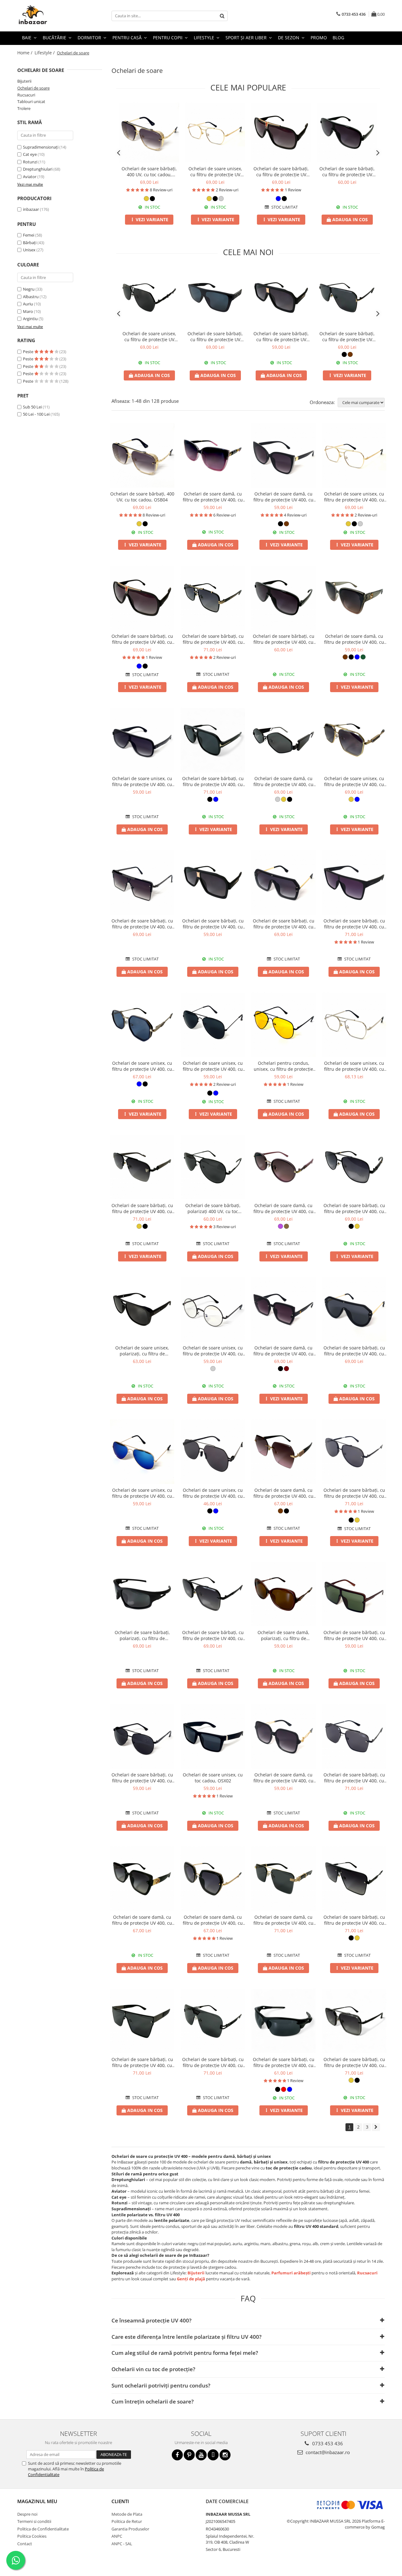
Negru (29, 289)
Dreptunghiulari (38, 169)
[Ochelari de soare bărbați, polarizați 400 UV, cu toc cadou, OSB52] (213, 1167)
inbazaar (31, 209)
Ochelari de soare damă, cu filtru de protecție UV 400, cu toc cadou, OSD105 (354, 639)
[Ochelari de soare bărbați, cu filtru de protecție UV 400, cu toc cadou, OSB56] (283, 2021)
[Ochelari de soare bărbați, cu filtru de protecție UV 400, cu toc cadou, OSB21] (354, 1309)
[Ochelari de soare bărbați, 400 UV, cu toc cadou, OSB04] (149, 133)
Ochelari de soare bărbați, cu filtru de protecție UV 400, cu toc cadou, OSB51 (213, 2062)
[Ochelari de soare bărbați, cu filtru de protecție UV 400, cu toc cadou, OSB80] (215, 298)
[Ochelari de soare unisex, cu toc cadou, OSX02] (213, 1736)
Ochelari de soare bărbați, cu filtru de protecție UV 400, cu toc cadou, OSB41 (354, 1920)
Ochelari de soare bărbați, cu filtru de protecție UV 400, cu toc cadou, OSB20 (284, 924)
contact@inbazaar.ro (327, 2452)
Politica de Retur (127, 2521)
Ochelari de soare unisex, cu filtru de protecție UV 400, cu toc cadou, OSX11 (213, 1066)
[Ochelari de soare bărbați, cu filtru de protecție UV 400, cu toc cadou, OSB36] (354, 1736)
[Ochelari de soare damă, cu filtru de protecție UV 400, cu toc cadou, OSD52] (142, 1879)
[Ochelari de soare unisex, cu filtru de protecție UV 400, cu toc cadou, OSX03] (142, 740)
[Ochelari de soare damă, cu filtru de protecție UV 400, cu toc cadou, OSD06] (213, 455)
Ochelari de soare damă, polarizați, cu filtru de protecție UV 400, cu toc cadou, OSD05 (283, 1635)
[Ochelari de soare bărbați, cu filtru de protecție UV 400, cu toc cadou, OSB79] (281, 298)
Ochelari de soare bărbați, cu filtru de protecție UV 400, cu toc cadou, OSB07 (354, 1635)
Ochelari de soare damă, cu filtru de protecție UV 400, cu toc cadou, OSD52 (142, 1920)
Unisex (29, 250)
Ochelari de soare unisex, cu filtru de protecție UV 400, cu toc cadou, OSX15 (213, 1493)
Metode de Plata (127, 2514)
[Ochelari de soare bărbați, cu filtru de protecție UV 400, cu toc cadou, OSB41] (354, 1879)
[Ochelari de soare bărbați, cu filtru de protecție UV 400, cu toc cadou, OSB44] (213, 598)
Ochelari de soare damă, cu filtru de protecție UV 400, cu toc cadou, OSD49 (283, 1493)
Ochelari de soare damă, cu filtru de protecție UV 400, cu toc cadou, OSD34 (283, 1351)
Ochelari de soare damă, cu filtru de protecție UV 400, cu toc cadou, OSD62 (283, 1920)
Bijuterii (24, 81)
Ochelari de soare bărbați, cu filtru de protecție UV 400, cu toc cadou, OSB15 (142, 1778)
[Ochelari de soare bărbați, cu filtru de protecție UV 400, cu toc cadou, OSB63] (354, 2021)
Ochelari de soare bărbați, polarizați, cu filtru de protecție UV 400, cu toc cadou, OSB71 (142, 1635)
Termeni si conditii (34, 2521)
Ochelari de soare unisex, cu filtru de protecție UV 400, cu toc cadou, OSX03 (142, 781)
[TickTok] (213, 2455)
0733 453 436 (327, 2443)
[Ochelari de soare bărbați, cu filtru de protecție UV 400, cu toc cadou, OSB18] (142, 882)
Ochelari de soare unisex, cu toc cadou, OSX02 (213, 1778)
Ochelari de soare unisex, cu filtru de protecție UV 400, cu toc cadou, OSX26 (354, 1066)
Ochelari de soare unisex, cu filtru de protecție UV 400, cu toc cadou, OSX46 (149, 336)
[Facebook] (177, 2455)
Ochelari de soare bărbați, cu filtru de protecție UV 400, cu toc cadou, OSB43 (142, 1208)
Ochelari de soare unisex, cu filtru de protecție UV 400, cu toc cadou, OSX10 (142, 1493)
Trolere (24, 108)
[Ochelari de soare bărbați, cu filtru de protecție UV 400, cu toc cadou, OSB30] (354, 882)
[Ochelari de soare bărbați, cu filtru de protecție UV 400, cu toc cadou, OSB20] (283, 882)
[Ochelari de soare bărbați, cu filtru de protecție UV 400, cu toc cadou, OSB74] (354, 1167)
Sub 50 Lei (32, 407)
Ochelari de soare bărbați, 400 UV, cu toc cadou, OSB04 (149, 172)
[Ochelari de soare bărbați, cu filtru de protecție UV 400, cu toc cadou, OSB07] (354, 1594)
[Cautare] (222, 16)
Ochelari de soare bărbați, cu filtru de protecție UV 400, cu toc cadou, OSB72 (213, 1635)
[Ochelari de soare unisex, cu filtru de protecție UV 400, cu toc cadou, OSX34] (213, 1309)
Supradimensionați (41, 147)
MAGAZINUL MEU (37, 2501)
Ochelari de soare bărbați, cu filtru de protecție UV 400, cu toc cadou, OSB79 (281, 336)
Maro (28, 311)
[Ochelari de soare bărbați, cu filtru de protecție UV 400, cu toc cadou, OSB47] (142, 2021)
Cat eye (30, 154)
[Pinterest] (189, 2455)
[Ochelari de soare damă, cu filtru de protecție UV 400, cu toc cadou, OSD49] (283, 1452)
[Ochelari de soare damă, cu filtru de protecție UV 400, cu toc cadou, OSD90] (283, 1167)
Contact (25, 2544)
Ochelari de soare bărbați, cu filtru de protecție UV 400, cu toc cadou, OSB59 (213, 781)
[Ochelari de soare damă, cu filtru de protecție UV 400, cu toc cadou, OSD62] (283, 1879)
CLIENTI (120, 2501)
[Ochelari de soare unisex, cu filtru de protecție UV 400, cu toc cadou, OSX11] (213, 1025)
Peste (29, 352)
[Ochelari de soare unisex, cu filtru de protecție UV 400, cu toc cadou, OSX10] (142, 1452)
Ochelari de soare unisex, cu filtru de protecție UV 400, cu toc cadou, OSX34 (213, 1351)
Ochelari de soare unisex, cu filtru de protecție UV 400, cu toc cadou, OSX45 (142, 1066)
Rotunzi (30, 162)
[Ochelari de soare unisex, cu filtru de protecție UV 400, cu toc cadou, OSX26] (354, 1025)
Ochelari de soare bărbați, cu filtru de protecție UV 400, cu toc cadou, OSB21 (354, 1351)
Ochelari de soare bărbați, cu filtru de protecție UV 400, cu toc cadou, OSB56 (284, 2062)
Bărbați (30, 243)
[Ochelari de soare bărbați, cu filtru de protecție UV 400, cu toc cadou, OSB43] (142, 1167)
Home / (25, 53)
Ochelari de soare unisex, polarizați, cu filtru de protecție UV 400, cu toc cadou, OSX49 (142, 1351)
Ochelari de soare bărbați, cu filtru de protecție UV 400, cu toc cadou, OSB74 (354, 1208)
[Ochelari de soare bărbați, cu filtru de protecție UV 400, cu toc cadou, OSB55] (281, 133)
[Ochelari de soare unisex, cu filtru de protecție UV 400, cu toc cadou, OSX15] (213, 1452)
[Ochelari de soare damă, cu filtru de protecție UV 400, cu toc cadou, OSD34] (283, 1309)
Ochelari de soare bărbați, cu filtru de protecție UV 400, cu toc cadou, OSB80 (215, 336)
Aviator (30, 177)
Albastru (31, 297)
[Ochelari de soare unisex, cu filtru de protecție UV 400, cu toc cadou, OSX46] (149, 298)
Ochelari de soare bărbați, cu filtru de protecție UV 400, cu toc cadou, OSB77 (347, 336)
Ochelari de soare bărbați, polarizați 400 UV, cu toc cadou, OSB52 (213, 1208)
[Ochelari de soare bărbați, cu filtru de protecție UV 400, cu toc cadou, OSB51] (213, 2021)
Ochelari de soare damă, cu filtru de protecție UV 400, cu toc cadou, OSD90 (283, 1208)
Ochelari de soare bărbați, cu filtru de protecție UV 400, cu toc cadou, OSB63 (354, 2062)
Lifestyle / (45, 53)
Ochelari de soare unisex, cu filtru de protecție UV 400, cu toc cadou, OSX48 (354, 781)
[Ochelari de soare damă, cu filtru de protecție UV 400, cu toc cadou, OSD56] (213, 1879)
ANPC (117, 2536)
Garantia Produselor (130, 2529)
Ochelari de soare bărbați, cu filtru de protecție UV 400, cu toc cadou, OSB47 (142, 2062)
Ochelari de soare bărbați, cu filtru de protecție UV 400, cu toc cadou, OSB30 (354, 924)
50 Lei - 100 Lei (36, 414)
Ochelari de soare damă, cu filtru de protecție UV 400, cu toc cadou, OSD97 (283, 781)
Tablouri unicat (31, 101)
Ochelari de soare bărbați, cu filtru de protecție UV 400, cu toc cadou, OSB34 (354, 1493)
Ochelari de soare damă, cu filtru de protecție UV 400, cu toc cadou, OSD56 (213, 1920)
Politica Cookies (32, 2536)
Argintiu (30, 319)
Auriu (28, 304)
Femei (29, 235)
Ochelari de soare (33, 88)
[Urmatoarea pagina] (376, 2127)
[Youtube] (201, 2455)
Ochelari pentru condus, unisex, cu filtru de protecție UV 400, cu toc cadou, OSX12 (284, 1066)
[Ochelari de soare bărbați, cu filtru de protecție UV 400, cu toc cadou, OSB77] (347, 298)
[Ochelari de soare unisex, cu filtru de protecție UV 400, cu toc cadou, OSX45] (142, 1025)
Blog (338, 38)
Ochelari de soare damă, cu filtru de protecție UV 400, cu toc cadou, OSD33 (283, 1778)
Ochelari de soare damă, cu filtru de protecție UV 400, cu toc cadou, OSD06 (213, 497)
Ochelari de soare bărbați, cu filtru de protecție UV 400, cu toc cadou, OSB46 (347, 172)
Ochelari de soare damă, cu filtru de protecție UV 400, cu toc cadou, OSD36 (283, 497)
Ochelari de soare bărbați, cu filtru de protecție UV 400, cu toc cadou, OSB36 (354, 1778)
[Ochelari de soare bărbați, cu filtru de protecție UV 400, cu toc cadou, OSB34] (354, 1452)
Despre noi (27, 2514)
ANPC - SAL (122, 2544)
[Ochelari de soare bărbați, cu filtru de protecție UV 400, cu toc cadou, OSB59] (213, 740)
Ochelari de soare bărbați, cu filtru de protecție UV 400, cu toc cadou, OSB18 (142, 924)
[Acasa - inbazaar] (49, 16)
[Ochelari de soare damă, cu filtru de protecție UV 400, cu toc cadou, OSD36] (283, 455)
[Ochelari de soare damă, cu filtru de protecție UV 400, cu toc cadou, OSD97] (283, 740)
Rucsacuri (26, 95)
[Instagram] (225, 2455)
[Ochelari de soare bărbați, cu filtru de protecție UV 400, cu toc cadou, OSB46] (347, 133)
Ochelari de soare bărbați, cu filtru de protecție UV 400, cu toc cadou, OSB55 (281, 172)
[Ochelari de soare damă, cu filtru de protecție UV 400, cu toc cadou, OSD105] (354, 598)
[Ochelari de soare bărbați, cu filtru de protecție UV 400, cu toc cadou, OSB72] (213, 1594)
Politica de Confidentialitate (43, 2529)
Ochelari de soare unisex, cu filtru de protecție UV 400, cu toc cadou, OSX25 (215, 172)
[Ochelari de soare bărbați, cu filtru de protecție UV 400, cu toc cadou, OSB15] (142, 1736)
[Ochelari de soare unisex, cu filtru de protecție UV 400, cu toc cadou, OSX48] (354, 740)
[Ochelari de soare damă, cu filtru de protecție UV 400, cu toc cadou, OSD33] (283, 1736)
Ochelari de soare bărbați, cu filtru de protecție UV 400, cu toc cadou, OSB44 (213, 639)
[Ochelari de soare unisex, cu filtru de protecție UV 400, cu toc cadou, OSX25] (215, 133)
